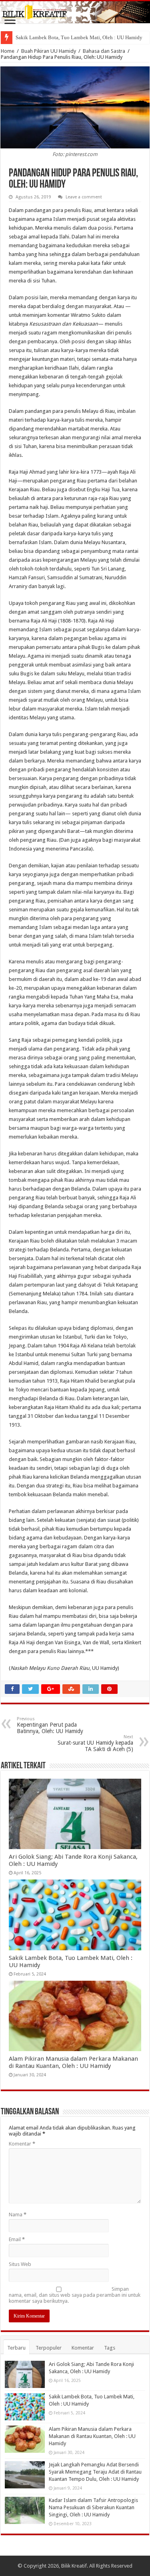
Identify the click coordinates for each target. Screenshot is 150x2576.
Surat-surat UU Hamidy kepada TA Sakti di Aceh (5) (95, 1743)
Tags (110, 2348)
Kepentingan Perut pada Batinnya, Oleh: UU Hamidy (50, 1725)
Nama (18, 2215)
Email (17, 2239)
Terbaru (16, 2348)
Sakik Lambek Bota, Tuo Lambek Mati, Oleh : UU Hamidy (79, 37)
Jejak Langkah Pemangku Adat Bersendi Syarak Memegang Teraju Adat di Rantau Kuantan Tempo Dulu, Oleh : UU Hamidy (95, 2472)
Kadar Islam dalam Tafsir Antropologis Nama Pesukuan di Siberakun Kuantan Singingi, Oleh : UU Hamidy (93, 2507)
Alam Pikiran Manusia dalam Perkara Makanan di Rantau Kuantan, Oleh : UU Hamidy (73, 2062)
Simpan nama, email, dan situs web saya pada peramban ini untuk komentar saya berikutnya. (75, 2295)
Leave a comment (84, 197)
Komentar (22, 2144)
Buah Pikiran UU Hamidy (49, 51)
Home (8, 51)
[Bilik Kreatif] (75, 12)
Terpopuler (49, 2348)
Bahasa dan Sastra (104, 51)
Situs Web (20, 2264)
